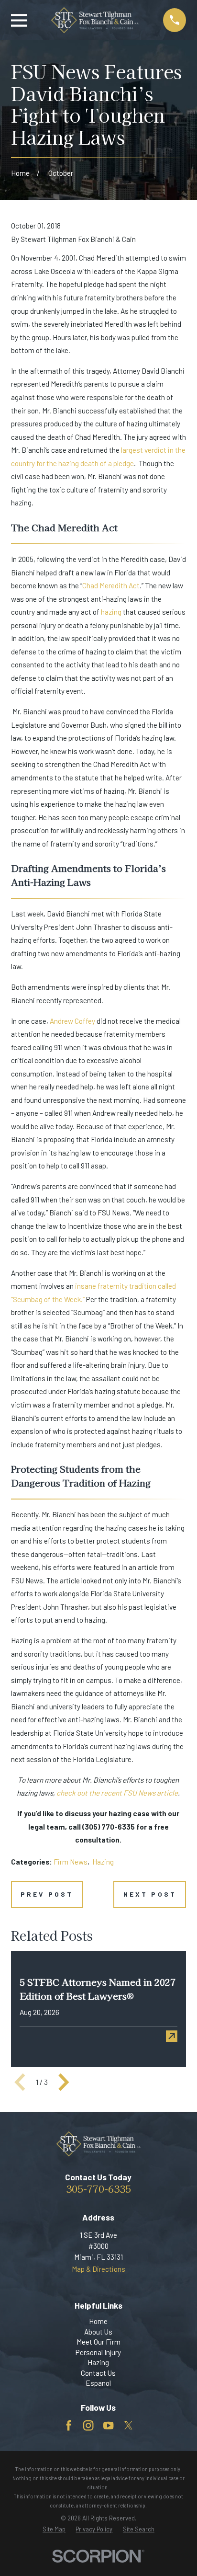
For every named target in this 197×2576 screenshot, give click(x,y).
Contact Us (98, 2373)
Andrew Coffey (72, 1021)
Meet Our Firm (98, 2342)
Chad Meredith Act (111, 585)
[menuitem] (54, 2529)
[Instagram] (88, 2426)
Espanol (98, 2383)
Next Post (150, 1894)
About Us (98, 2332)
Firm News (71, 1862)
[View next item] (64, 2082)
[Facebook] (69, 2426)
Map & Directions (98, 2269)
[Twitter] (128, 2426)
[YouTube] (108, 2426)
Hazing (103, 1862)
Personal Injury (98, 2352)
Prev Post (47, 1894)
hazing (111, 612)
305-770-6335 (98, 2188)
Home (98, 2321)
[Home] (95, 20)
